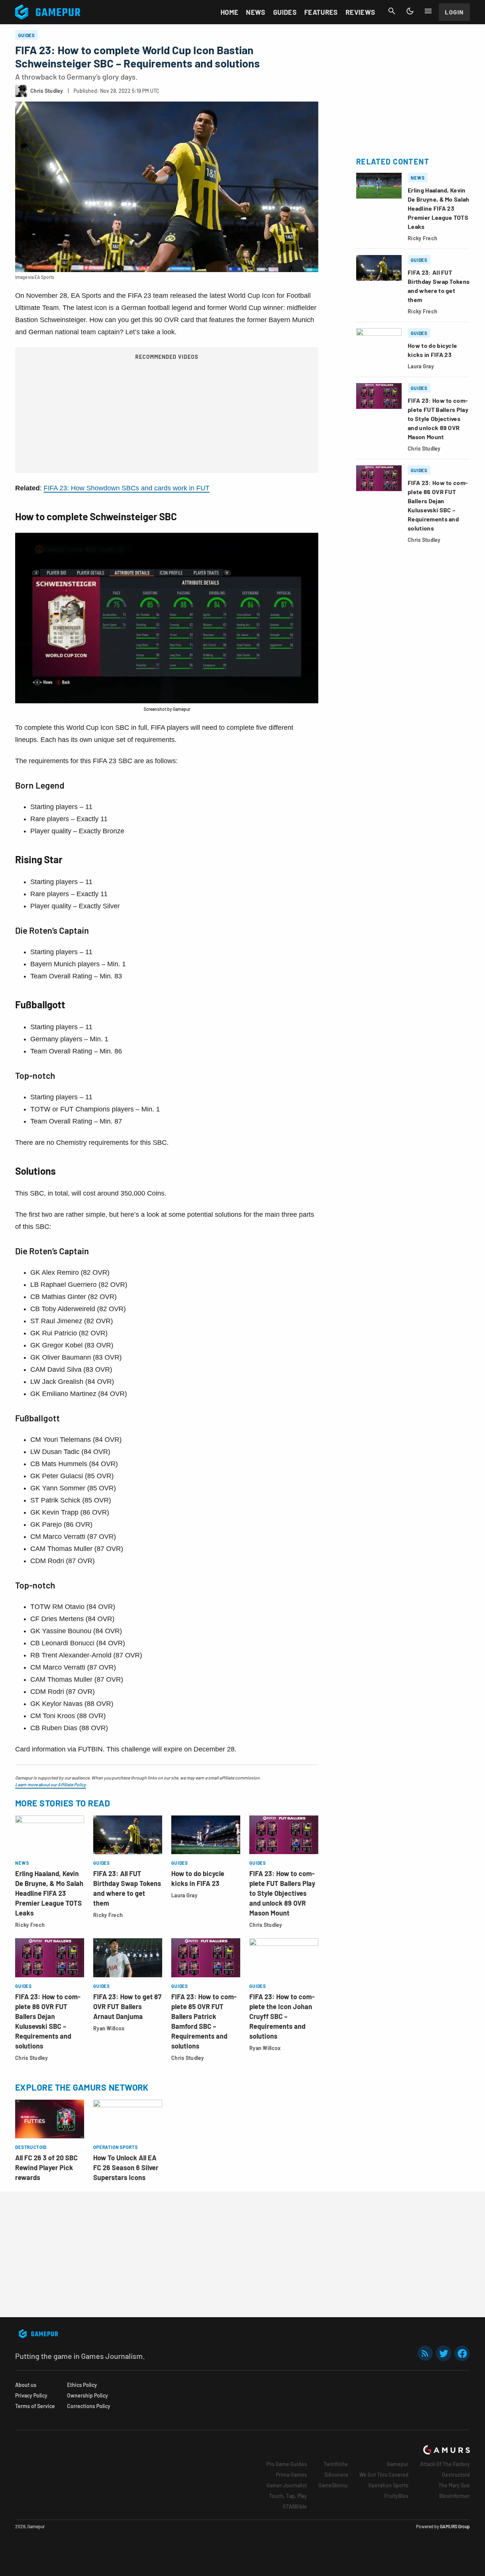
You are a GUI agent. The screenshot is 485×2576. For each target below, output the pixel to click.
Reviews (361, 12)
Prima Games (291, 2475)
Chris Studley (266, 1925)
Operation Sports (388, 2485)
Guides (285, 12)
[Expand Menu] (428, 11)
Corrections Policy (89, 2406)
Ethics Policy (82, 2385)
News (256, 12)
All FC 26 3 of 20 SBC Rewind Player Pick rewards (46, 2168)
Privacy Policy (31, 2395)
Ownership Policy (88, 2395)
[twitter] (444, 2353)
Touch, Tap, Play (288, 2496)
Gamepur (398, 2464)
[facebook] (462, 2353)
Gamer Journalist (287, 2485)
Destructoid (456, 2475)
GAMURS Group (455, 2526)
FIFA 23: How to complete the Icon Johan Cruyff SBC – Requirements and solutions (282, 2016)
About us (26, 2385)
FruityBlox (396, 2496)
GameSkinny (333, 2485)
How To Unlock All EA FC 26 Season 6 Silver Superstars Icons (126, 2168)
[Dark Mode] (410, 11)
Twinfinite (336, 2464)
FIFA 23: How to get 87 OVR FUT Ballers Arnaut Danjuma (127, 2006)
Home (229, 12)
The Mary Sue (454, 2485)
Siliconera (336, 2475)
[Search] (392, 11)
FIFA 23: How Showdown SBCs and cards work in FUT (127, 488)
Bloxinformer (454, 2496)
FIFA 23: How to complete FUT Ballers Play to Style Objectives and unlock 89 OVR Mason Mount (282, 1893)
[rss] (425, 2353)
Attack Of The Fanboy (445, 2464)
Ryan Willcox (109, 2028)
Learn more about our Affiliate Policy (51, 1784)
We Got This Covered (384, 2475)
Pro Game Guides (287, 2464)
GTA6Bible (295, 2506)
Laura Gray (184, 1895)
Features (321, 12)
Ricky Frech (30, 1925)
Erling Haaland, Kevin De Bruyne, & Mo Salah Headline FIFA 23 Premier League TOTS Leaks (49, 1893)
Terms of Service (35, 2406)
